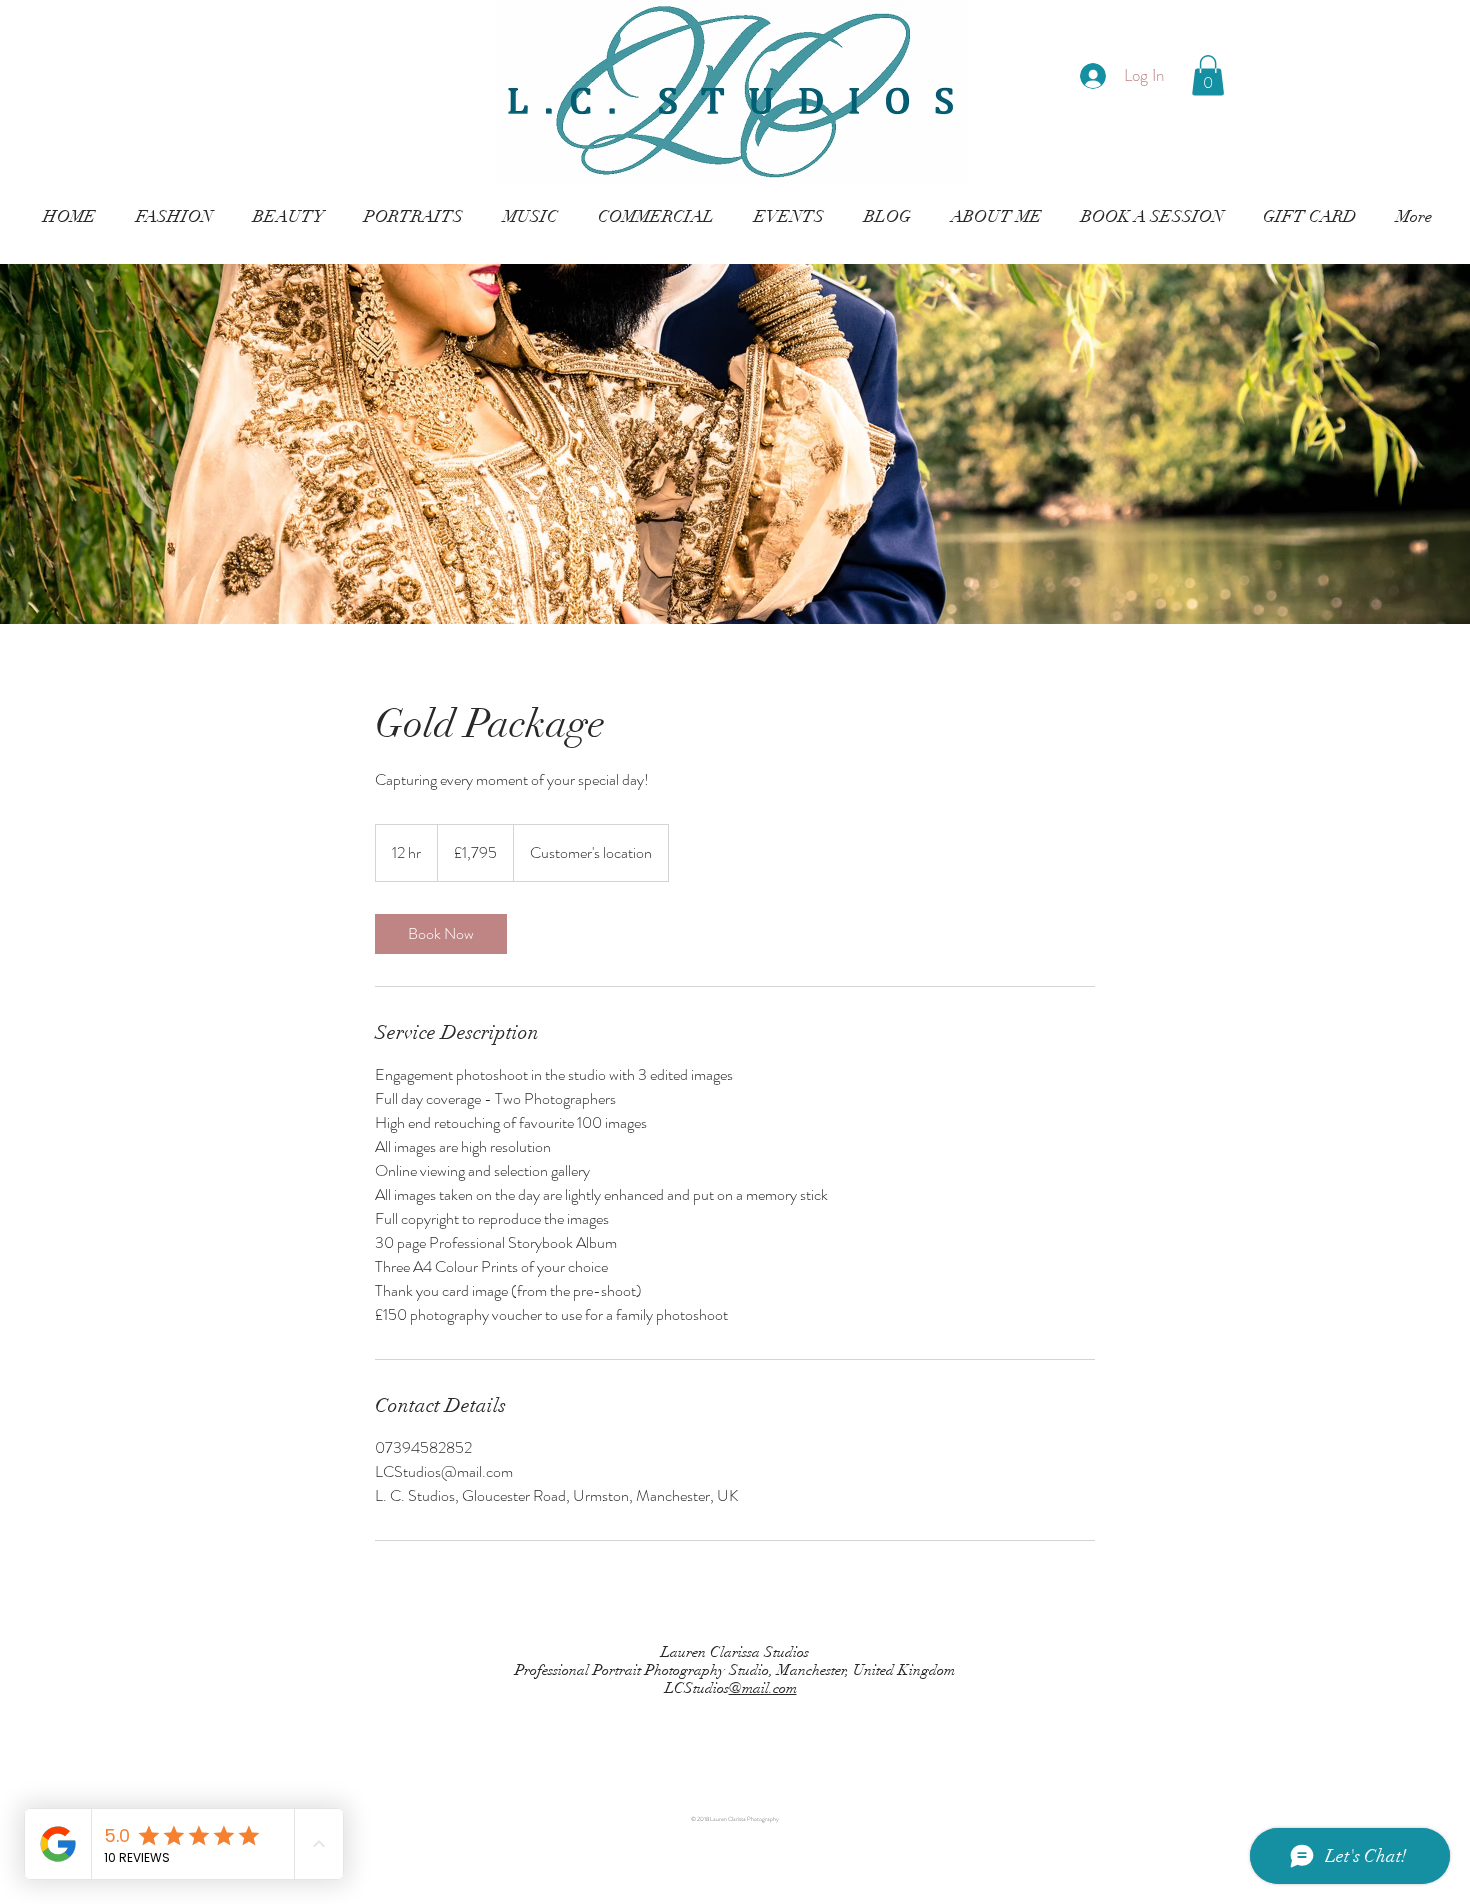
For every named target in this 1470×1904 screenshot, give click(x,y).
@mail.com (763, 1688)
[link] (441, 934)
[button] (1208, 75)
